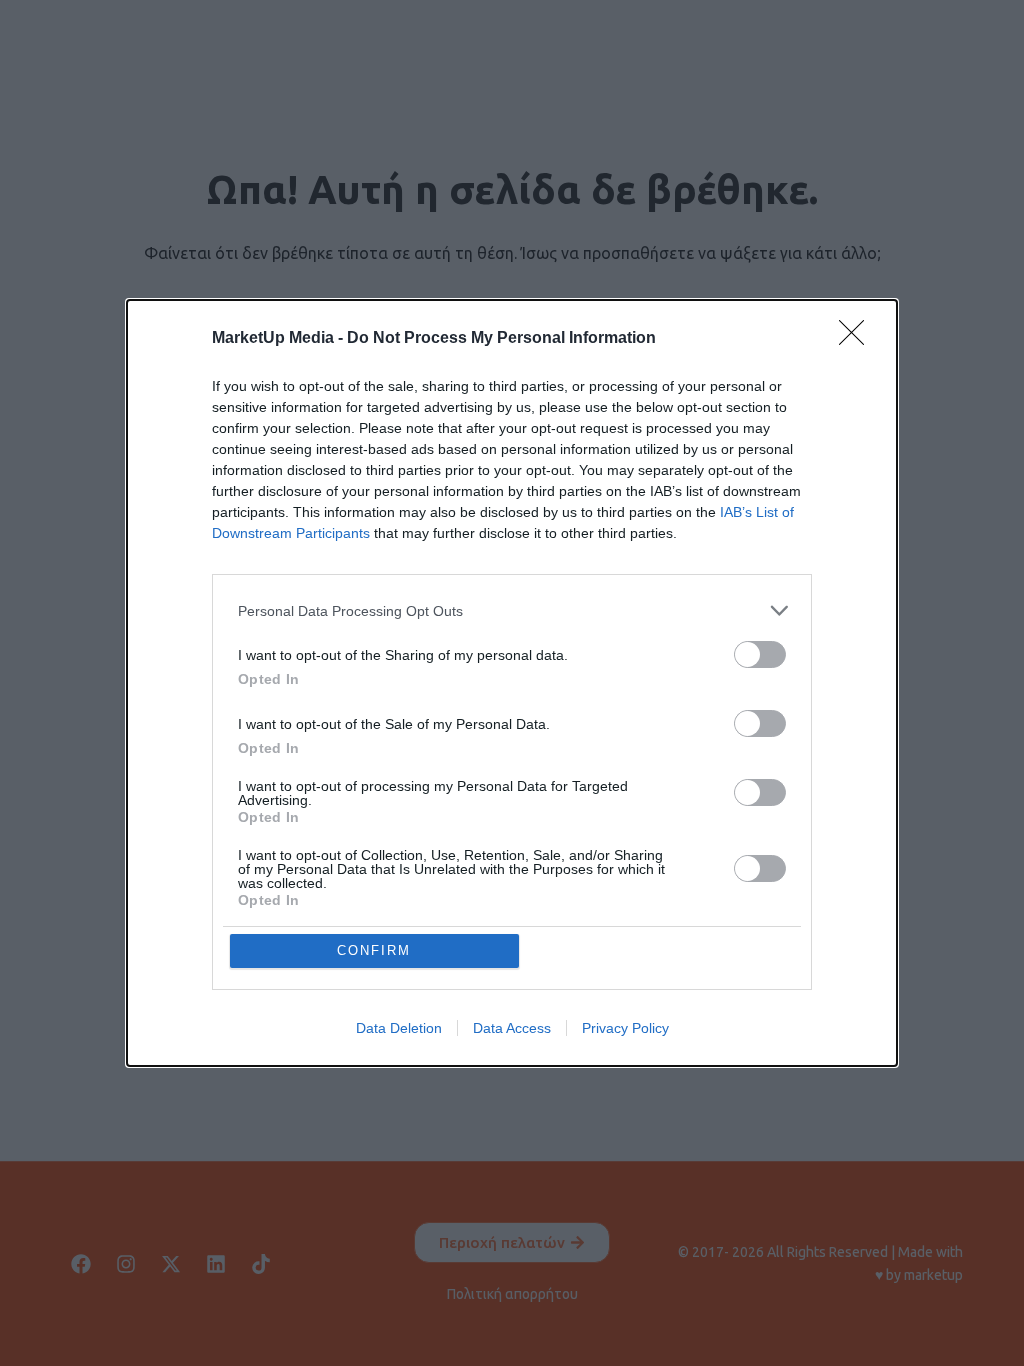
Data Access (512, 1028)
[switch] (760, 654)
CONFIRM (374, 950)
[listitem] (512, 610)
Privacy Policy (625, 1028)
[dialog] (512, 683)
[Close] (858, 339)
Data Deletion (399, 1028)
